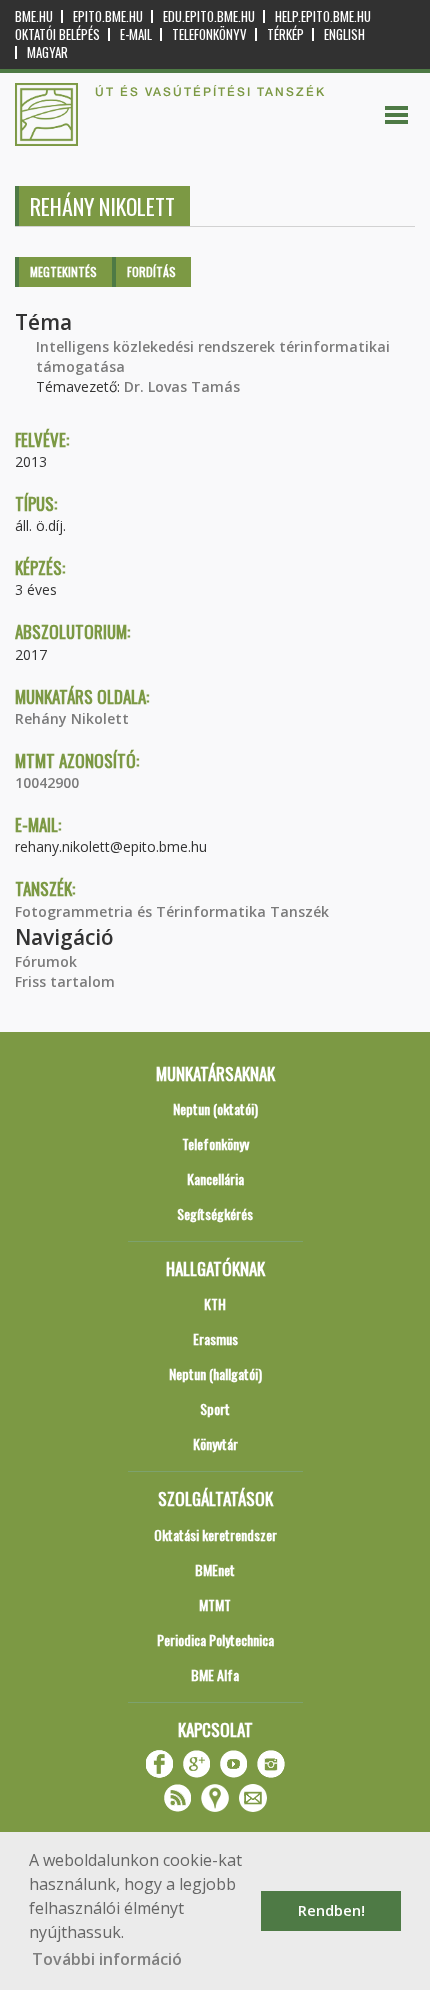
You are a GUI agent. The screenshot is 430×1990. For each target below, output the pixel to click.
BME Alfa (215, 1674)
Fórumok (46, 961)
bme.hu (34, 16)
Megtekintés (63, 271)
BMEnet (215, 1569)
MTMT (215, 1604)
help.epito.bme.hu (323, 16)
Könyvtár (215, 1443)
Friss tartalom (65, 981)
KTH (215, 1303)
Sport (215, 1408)
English (344, 34)
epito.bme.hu (108, 16)
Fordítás (151, 271)
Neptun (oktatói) (215, 1108)
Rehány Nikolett (72, 718)
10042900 (47, 782)
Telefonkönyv (209, 34)
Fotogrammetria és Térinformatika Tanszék (172, 911)
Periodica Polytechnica (215, 1639)
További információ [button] (107, 1959)
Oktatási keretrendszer (215, 1534)
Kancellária (215, 1178)
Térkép (285, 34)
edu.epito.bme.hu (209, 16)
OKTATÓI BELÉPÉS (57, 34)
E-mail (136, 34)
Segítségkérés (215, 1213)
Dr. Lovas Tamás (182, 386)
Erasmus (215, 1338)
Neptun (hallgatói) (215, 1373)
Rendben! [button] (331, 1910)
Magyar (47, 52)
